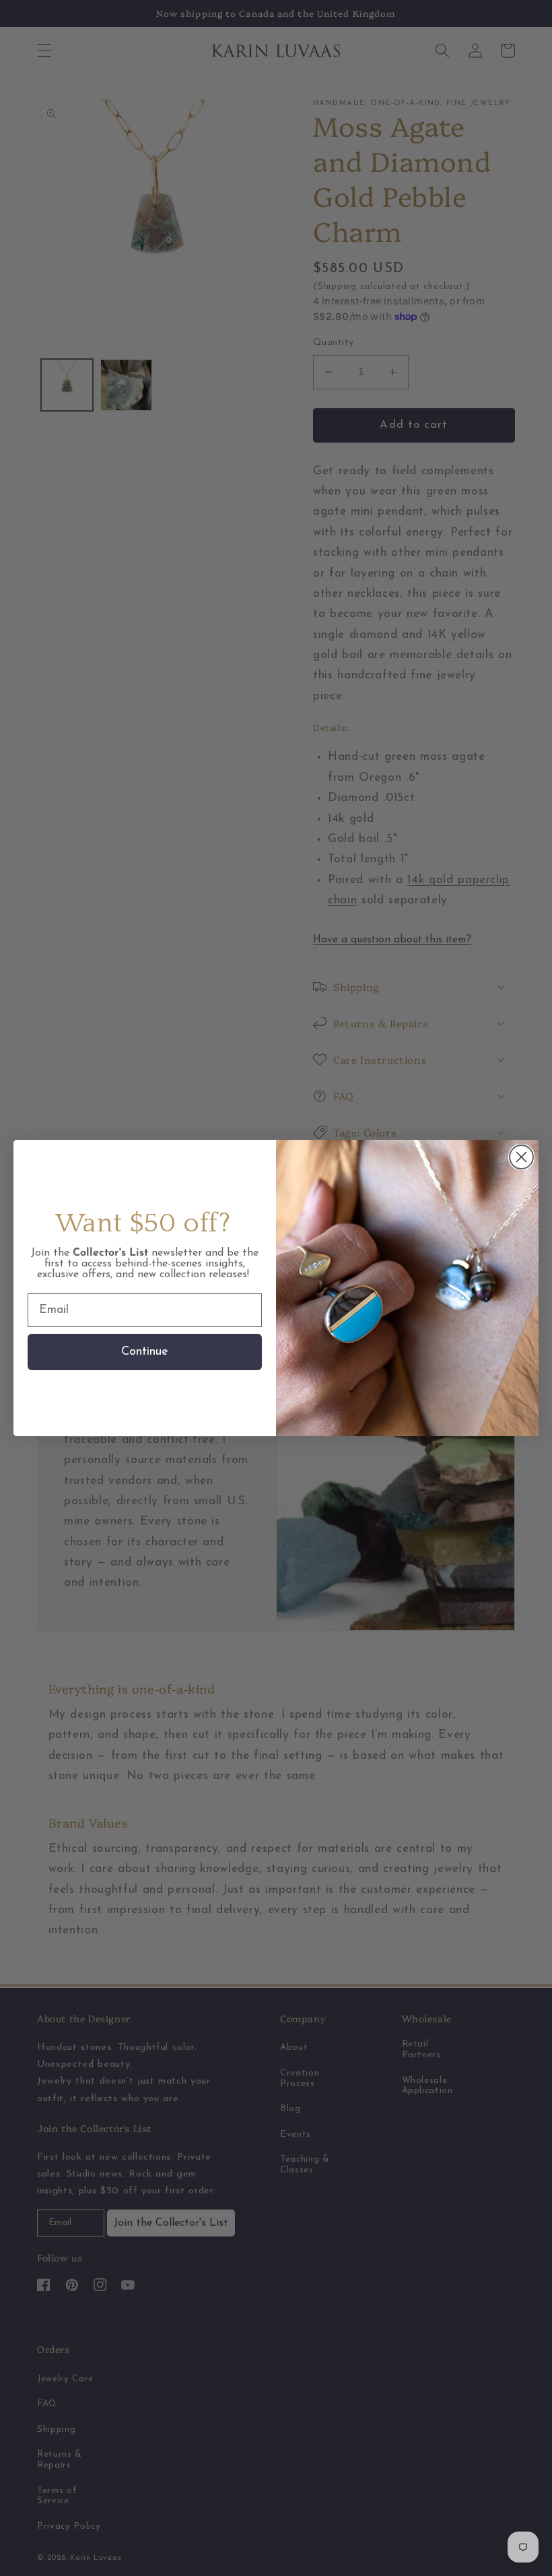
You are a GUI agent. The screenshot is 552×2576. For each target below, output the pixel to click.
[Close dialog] (521, 1157)
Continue (145, 1352)
